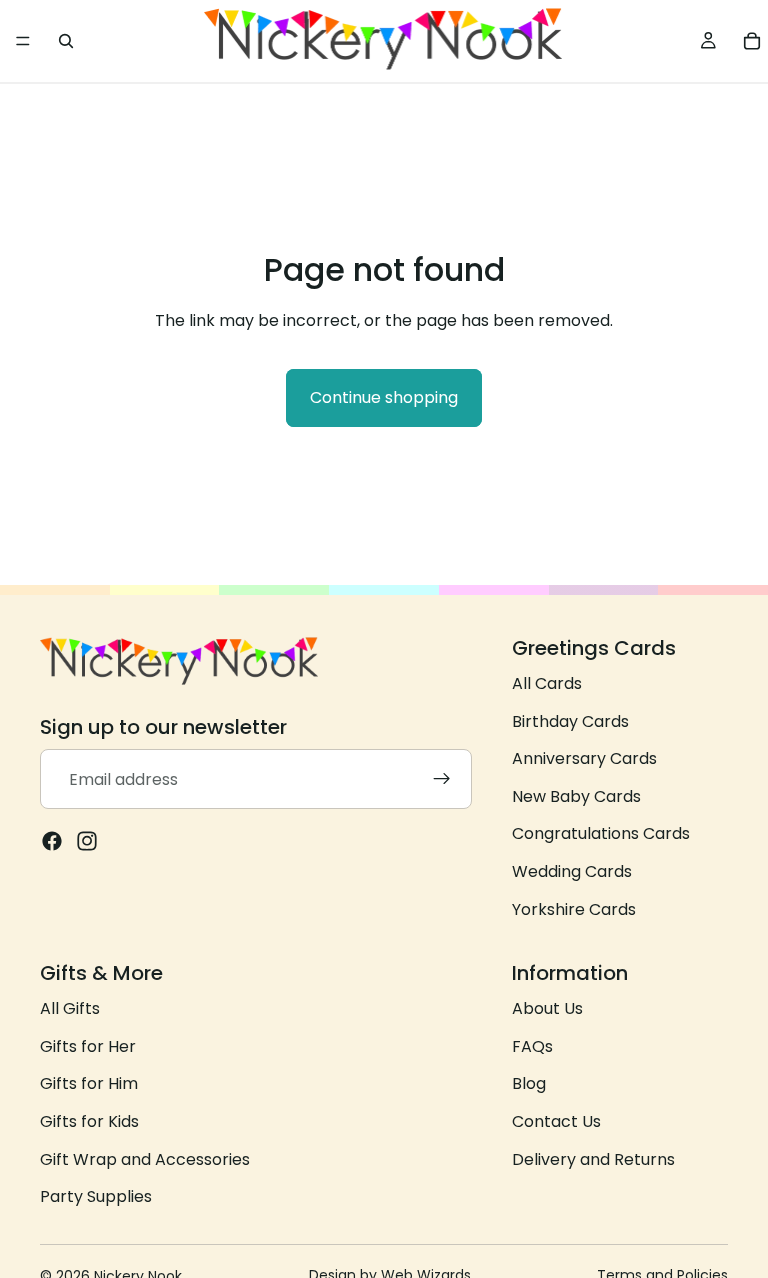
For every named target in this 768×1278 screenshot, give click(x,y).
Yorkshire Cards (574, 909)
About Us (547, 1008)
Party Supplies (96, 1196)
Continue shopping (384, 397)
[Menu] (23, 41)
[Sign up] (442, 780)
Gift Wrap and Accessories (145, 1159)
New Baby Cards (576, 796)
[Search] (66, 41)
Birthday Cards (570, 721)
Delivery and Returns (593, 1159)
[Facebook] (52, 842)
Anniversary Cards (584, 758)
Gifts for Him (89, 1084)
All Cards (547, 683)
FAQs (532, 1046)
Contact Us (556, 1121)
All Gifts (70, 1008)
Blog (529, 1084)
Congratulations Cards (601, 834)
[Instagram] (87, 842)
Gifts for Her (88, 1046)
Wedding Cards (572, 871)
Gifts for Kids (89, 1121)
